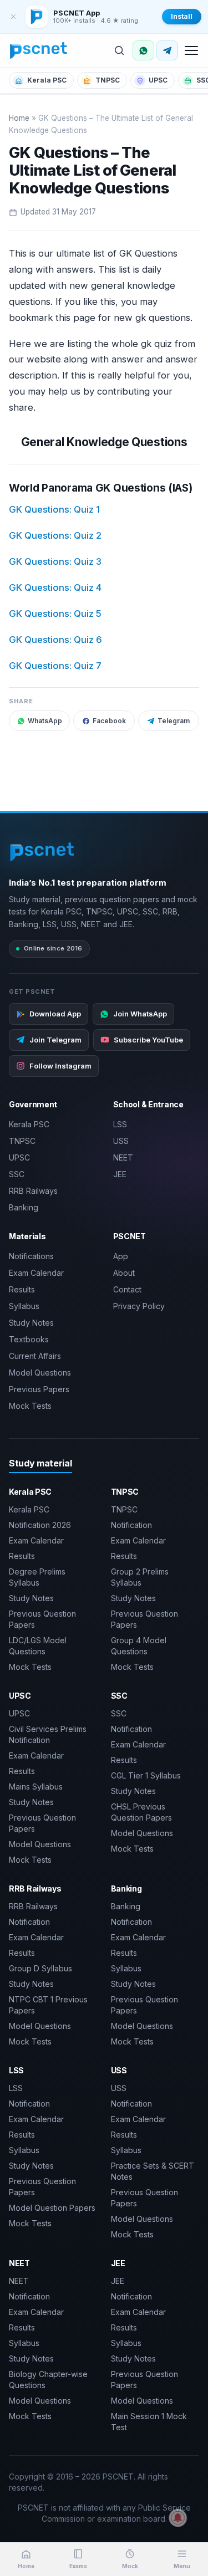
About (124, 1273)
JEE (120, 1174)
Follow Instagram (60, 1066)
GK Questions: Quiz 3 (55, 561)
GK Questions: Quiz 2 (55, 535)
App (121, 1256)
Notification (131, 1525)
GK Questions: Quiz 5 (55, 614)
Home (19, 118)
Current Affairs (35, 1356)
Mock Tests (30, 1406)
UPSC (158, 80)
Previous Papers (39, 1389)
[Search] (119, 50)
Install (182, 16)
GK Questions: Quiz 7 (55, 666)
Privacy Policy (139, 1306)
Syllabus (24, 1306)
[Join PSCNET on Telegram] (167, 50)
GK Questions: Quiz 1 (54, 509)
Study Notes (31, 1323)
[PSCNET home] (39, 50)
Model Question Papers (52, 2208)
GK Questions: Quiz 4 (55, 587)
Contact (127, 1289)
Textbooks (29, 1339)
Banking (24, 1207)
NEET (123, 1157)
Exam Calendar (36, 1273)
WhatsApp (45, 721)
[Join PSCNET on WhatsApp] (143, 50)
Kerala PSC (47, 80)
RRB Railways (33, 1191)
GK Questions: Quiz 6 (55, 640)
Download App (55, 1014)
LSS (120, 1124)
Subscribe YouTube (148, 1040)
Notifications (31, 1256)
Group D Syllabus (40, 1968)
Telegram (174, 721)
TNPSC (108, 80)
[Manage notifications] (178, 2518)
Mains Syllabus (36, 1787)
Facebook (109, 721)
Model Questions (40, 1373)
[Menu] (191, 50)
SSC (17, 1174)
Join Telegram (55, 1040)
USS (121, 1141)
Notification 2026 (40, 1525)
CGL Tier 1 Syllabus (146, 1775)
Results (22, 1289)
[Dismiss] (13, 17)
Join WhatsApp (140, 1014)
